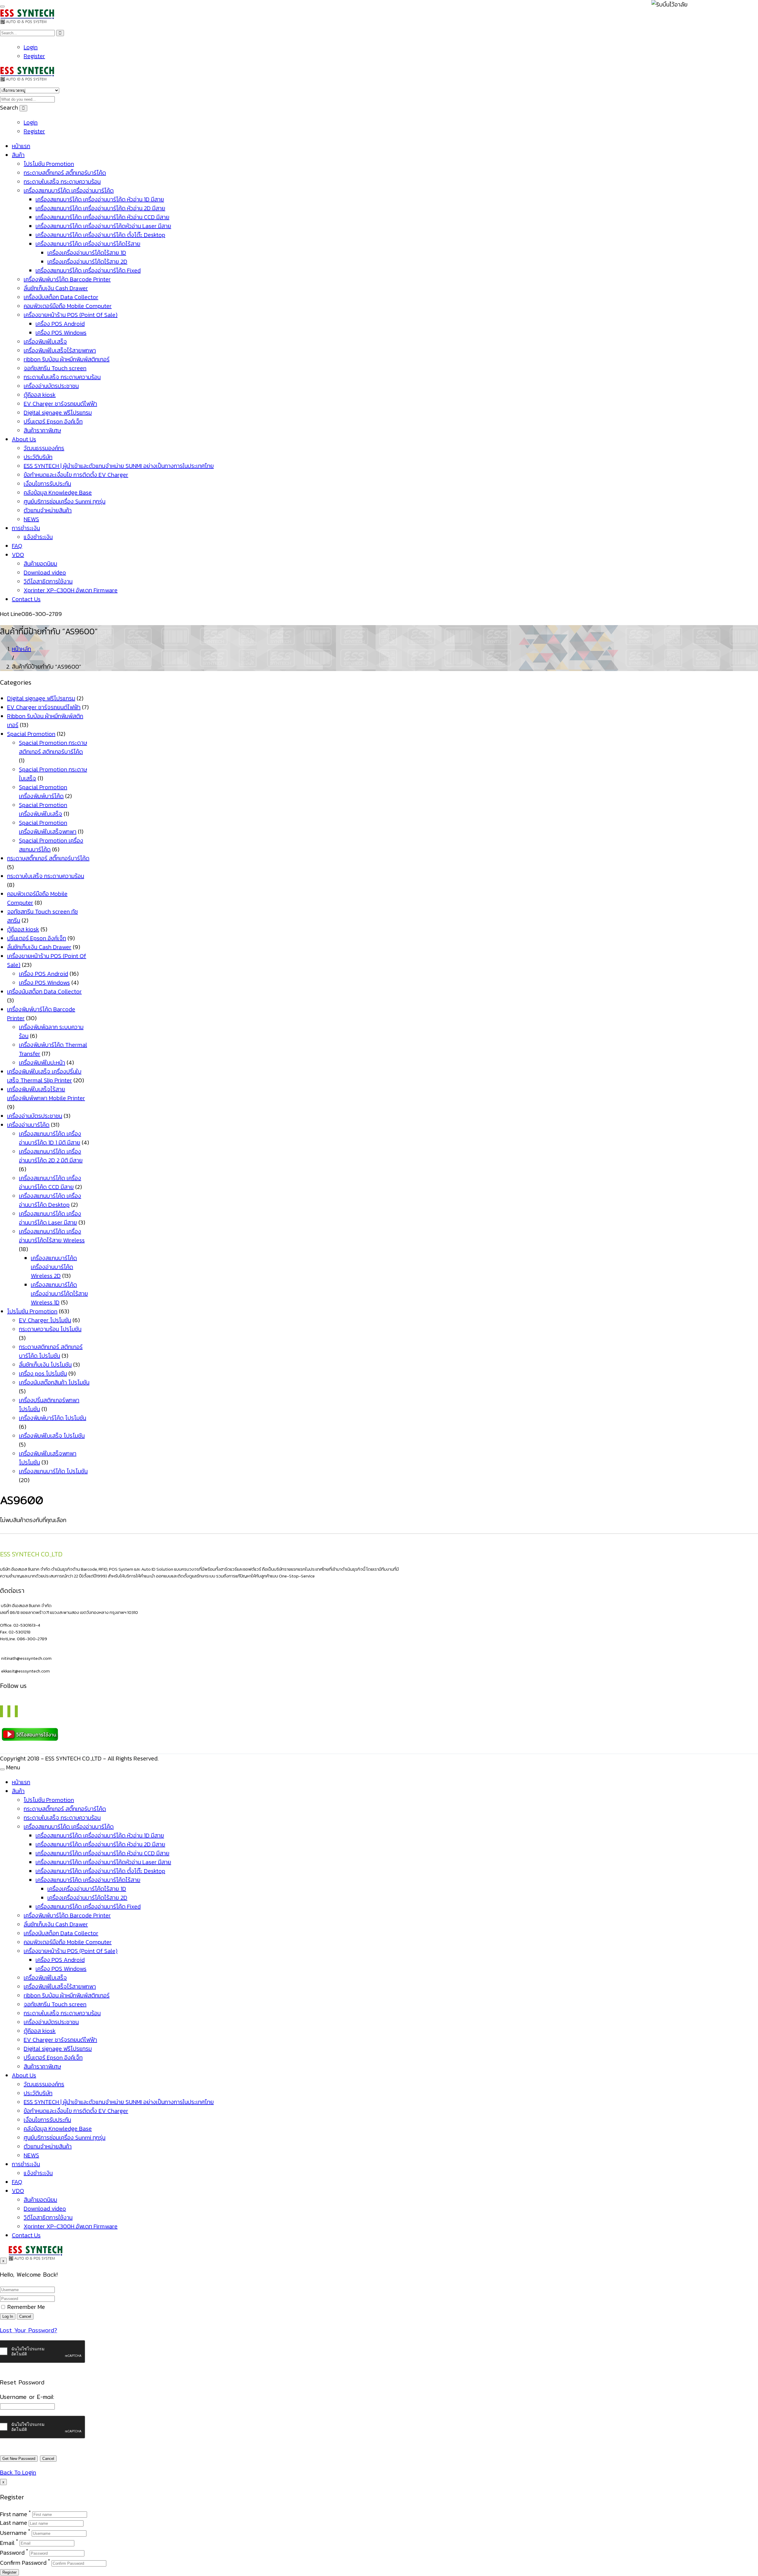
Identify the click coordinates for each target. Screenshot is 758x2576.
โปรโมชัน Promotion (49, 164)
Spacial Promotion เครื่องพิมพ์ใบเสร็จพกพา (48, 827)
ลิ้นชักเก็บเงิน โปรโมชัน (45, 1365)
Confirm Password (23, 2563)
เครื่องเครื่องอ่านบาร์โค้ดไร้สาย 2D (87, 261)
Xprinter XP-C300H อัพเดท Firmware (71, 590)
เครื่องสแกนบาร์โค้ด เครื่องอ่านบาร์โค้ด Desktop (50, 1200)
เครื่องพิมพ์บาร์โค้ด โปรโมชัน (53, 1418)
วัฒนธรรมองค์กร (44, 448)
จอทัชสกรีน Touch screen (55, 368)
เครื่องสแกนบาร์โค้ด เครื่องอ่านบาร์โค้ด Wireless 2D (54, 1267)
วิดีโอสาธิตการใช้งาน (48, 581)
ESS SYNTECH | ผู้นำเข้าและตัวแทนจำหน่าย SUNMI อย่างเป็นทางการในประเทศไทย (119, 466)
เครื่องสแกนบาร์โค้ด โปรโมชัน (53, 1471)
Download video (45, 572)
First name (14, 2514)
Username (13, 2533)
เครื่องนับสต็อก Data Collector (61, 297)
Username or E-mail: (27, 2397)
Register (34, 56)
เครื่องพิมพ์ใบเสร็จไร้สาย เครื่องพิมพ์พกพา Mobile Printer (46, 1094)
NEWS (31, 519)
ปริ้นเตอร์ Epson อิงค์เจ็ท (53, 421)
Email (7, 2543)
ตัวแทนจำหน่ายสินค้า (48, 510)
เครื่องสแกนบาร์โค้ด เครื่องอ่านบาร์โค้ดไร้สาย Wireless (52, 1236)
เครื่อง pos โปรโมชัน (43, 1373)
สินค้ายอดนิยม (40, 564)
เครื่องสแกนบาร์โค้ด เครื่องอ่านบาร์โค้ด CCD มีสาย (50, 1182)
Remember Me (25, 2307)
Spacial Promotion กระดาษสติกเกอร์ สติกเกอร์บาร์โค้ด (53, 747)
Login (31, 47)
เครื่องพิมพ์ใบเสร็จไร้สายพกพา (60, 350)
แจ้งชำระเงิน (38, 537)
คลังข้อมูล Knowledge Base (58, 492)
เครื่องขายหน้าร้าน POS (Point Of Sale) (71, 315)
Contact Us (26, 599)
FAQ (17, 546)
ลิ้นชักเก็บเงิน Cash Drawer (56, 288)
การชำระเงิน (26, 528)
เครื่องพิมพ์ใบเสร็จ (45, 341)
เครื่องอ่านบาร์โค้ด (28, 1125)
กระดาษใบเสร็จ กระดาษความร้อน (62, 182)
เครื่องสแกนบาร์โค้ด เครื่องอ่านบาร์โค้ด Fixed (88, 270)
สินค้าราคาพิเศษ (42, 430)
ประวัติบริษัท (38, 457)
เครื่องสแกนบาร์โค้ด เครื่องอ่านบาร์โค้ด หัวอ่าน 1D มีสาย (100, 199)
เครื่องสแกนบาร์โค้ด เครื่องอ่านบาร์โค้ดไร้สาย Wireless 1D (59, 1293)
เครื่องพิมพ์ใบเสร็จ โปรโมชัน (52, 1436)
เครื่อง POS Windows (61, 333)
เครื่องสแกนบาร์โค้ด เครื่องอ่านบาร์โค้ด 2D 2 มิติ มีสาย (51, 1156)
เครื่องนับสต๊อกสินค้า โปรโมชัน (54, 1382)
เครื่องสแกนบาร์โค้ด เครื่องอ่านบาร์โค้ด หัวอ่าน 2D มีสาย (100, 208)
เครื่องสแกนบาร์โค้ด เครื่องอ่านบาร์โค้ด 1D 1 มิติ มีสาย (50, 1138)
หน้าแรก (21, 146)
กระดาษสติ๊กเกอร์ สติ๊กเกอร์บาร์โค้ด (65, 173)
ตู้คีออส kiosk (40, 395)
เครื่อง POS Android (60, 324)
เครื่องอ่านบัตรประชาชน (51, 386)
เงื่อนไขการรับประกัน (47, 484)
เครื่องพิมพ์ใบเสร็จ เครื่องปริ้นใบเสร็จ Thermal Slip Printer (44, 1076)
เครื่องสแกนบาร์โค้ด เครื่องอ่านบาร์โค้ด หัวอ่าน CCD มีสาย (102, 217)
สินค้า (18, 155)
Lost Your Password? (29, 2330)
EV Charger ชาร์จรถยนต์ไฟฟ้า (60, 404)
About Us (24, 439)
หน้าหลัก (21, 649)
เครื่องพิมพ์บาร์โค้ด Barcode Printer (67, 279)
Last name (14, 2523)
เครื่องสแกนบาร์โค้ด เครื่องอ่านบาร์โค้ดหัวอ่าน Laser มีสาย (103, 226)
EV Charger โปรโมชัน (45, 1320)
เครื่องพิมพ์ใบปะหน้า (42, 1063)
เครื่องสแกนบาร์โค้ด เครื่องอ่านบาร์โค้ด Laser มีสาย (50, 1218)
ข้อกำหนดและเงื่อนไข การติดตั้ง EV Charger (76, 475)
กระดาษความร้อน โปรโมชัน (50, 1329)
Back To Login (18, 2472)
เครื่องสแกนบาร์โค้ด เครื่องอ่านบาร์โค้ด (69, 190)
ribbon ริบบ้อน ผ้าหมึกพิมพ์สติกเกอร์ (67, 359)
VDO (18, 555)
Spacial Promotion (31, 734)
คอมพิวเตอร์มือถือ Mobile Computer (68, 306)
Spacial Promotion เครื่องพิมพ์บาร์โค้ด (43, 792)
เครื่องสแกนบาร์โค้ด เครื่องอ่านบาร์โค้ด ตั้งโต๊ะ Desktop (100, 235)
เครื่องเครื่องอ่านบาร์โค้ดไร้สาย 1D (87, 253)
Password (12, 2553)
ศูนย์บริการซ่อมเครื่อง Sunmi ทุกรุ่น (65, 501)
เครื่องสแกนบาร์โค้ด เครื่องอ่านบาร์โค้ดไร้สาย (88, 244)
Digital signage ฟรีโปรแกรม (58, 413)
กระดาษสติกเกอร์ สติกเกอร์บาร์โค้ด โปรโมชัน (51, 1351)
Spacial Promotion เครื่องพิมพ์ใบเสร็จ (43, 809)
